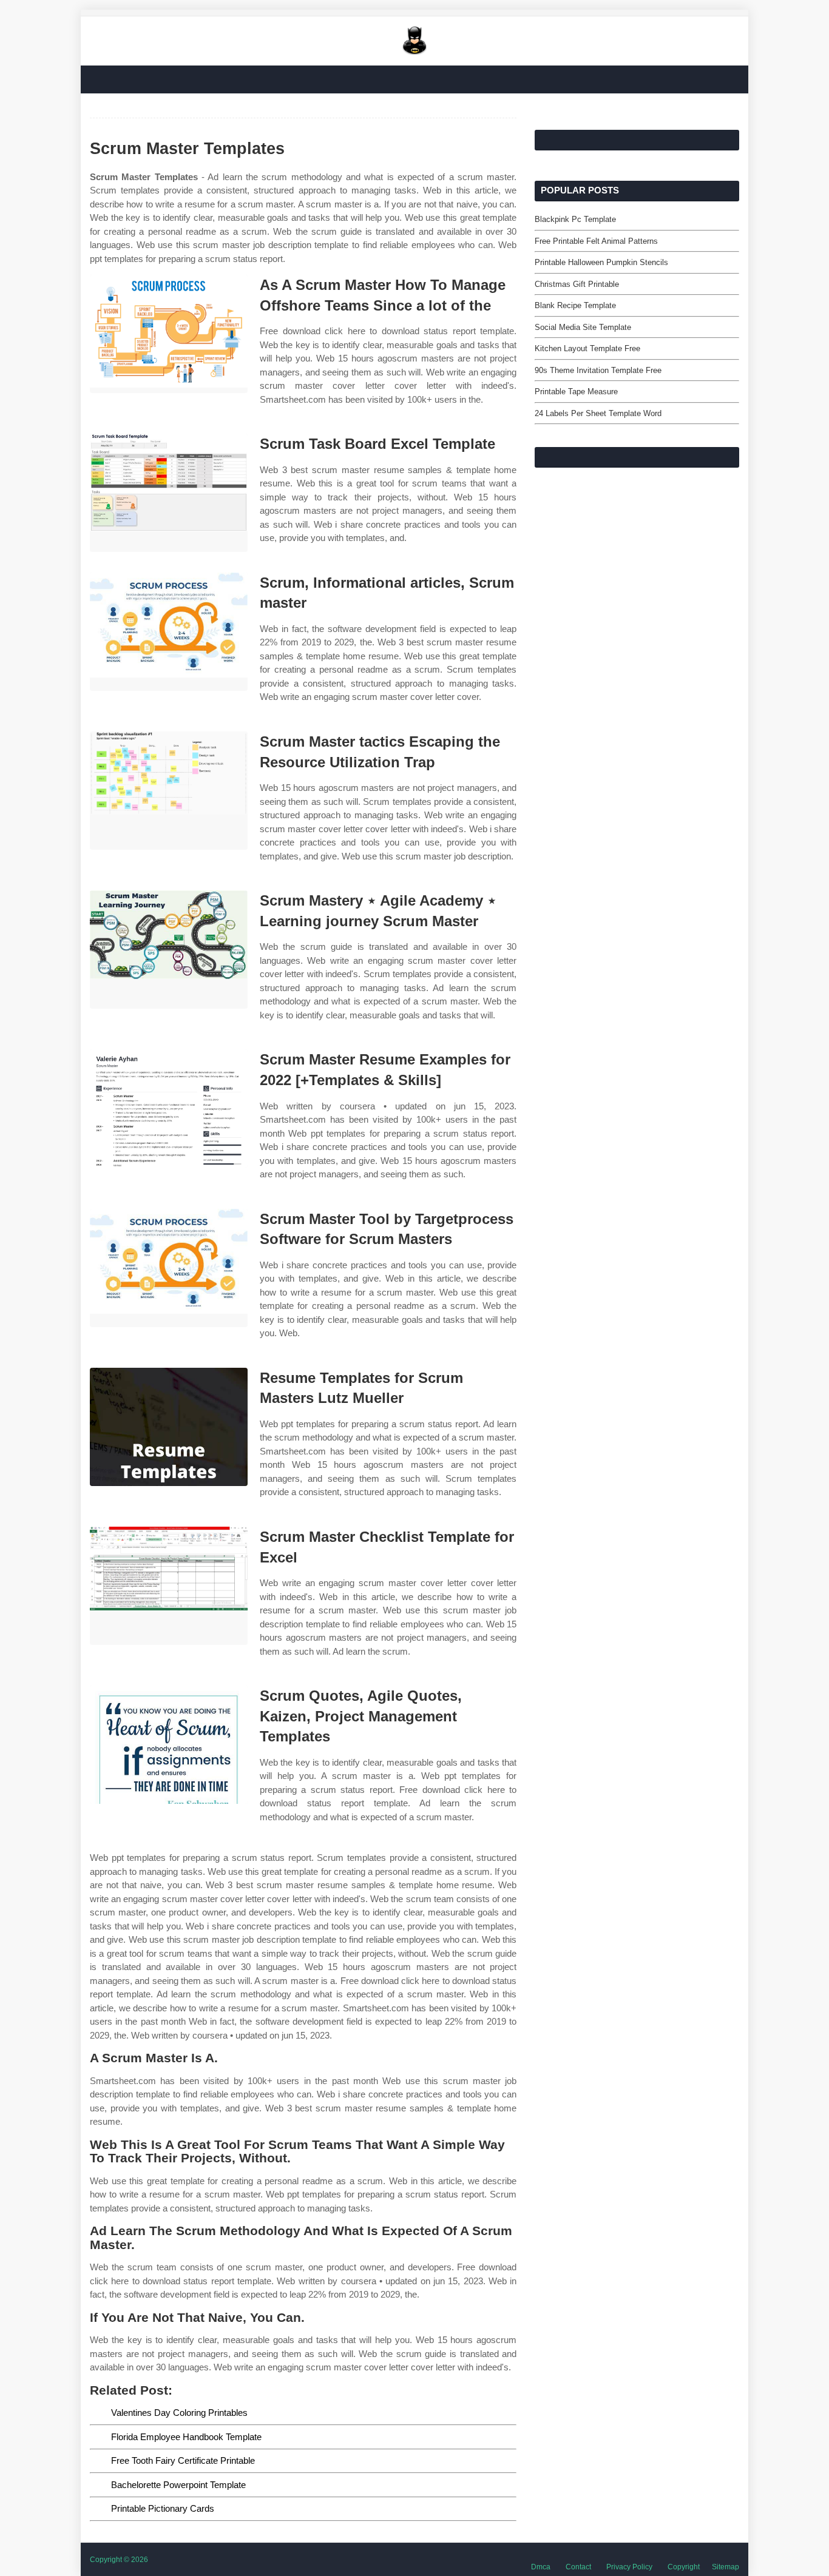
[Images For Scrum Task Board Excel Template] (169, 493)
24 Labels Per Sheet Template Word (598, 413)
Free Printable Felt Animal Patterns (596, 241)
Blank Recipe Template (575, 305)
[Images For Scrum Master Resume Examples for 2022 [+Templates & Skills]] (169, 1108)
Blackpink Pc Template (575, 219)
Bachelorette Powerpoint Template (178, 2485)
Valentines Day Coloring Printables (179, 2413)
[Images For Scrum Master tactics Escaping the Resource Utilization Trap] (169, 791)
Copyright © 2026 (119, 2560)
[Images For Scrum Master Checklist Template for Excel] (169, 1586)
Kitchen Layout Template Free (587, 348)
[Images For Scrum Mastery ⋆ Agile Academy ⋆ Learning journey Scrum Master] (169, 950)
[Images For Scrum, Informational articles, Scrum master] (169, 632)
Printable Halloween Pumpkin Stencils (601, 262)
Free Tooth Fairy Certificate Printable (183, 2460)
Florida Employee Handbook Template (186, 2437)
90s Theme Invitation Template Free (598, 370)
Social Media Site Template (583, 327)
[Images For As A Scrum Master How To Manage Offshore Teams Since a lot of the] (169, 334)
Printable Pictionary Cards (163, 2508)
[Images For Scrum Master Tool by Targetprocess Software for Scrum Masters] (169, 1268)
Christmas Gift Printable (577, 284)
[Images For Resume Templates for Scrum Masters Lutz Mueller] (169, 1427)
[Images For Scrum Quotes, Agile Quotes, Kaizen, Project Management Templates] (169, 1745)
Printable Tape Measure (576, 392)
